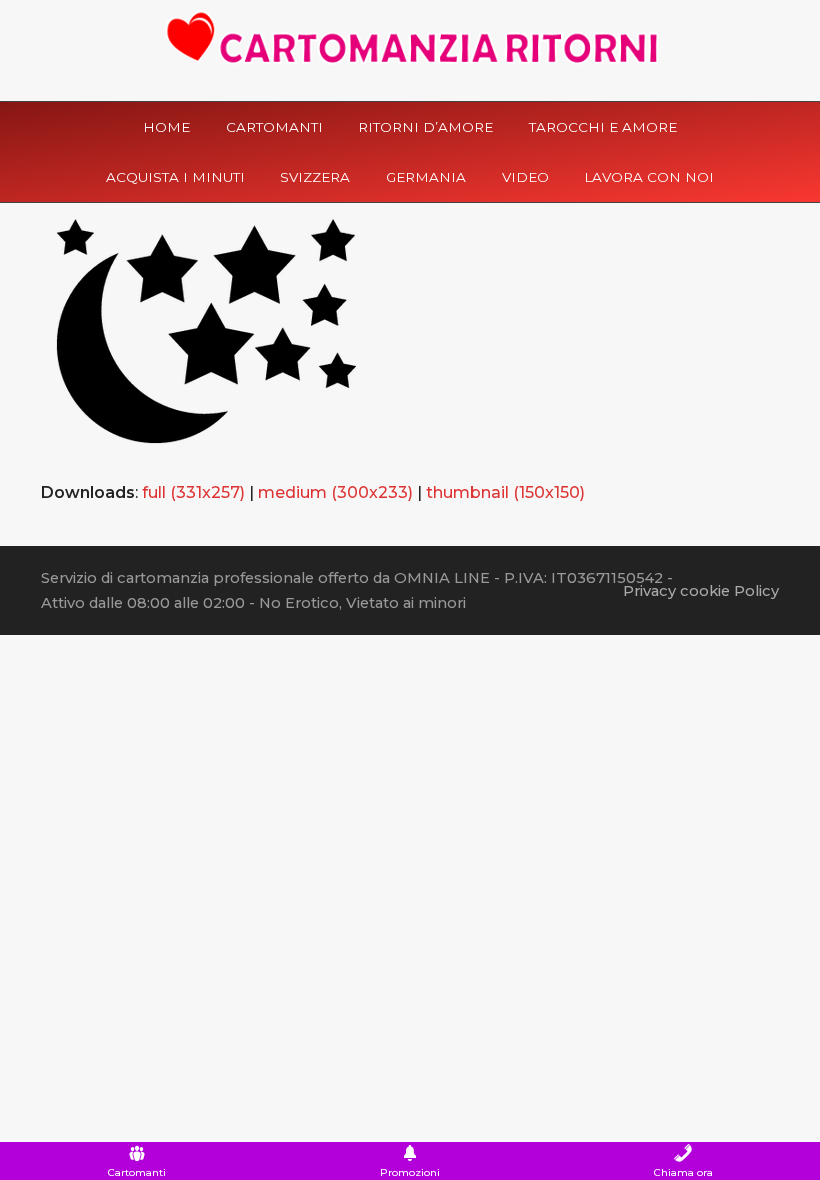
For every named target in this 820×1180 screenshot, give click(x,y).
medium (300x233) (335, 492)
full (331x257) (193, 492)
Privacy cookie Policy (701, 591)
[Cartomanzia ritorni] (410, 38)
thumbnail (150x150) (505, 492)
